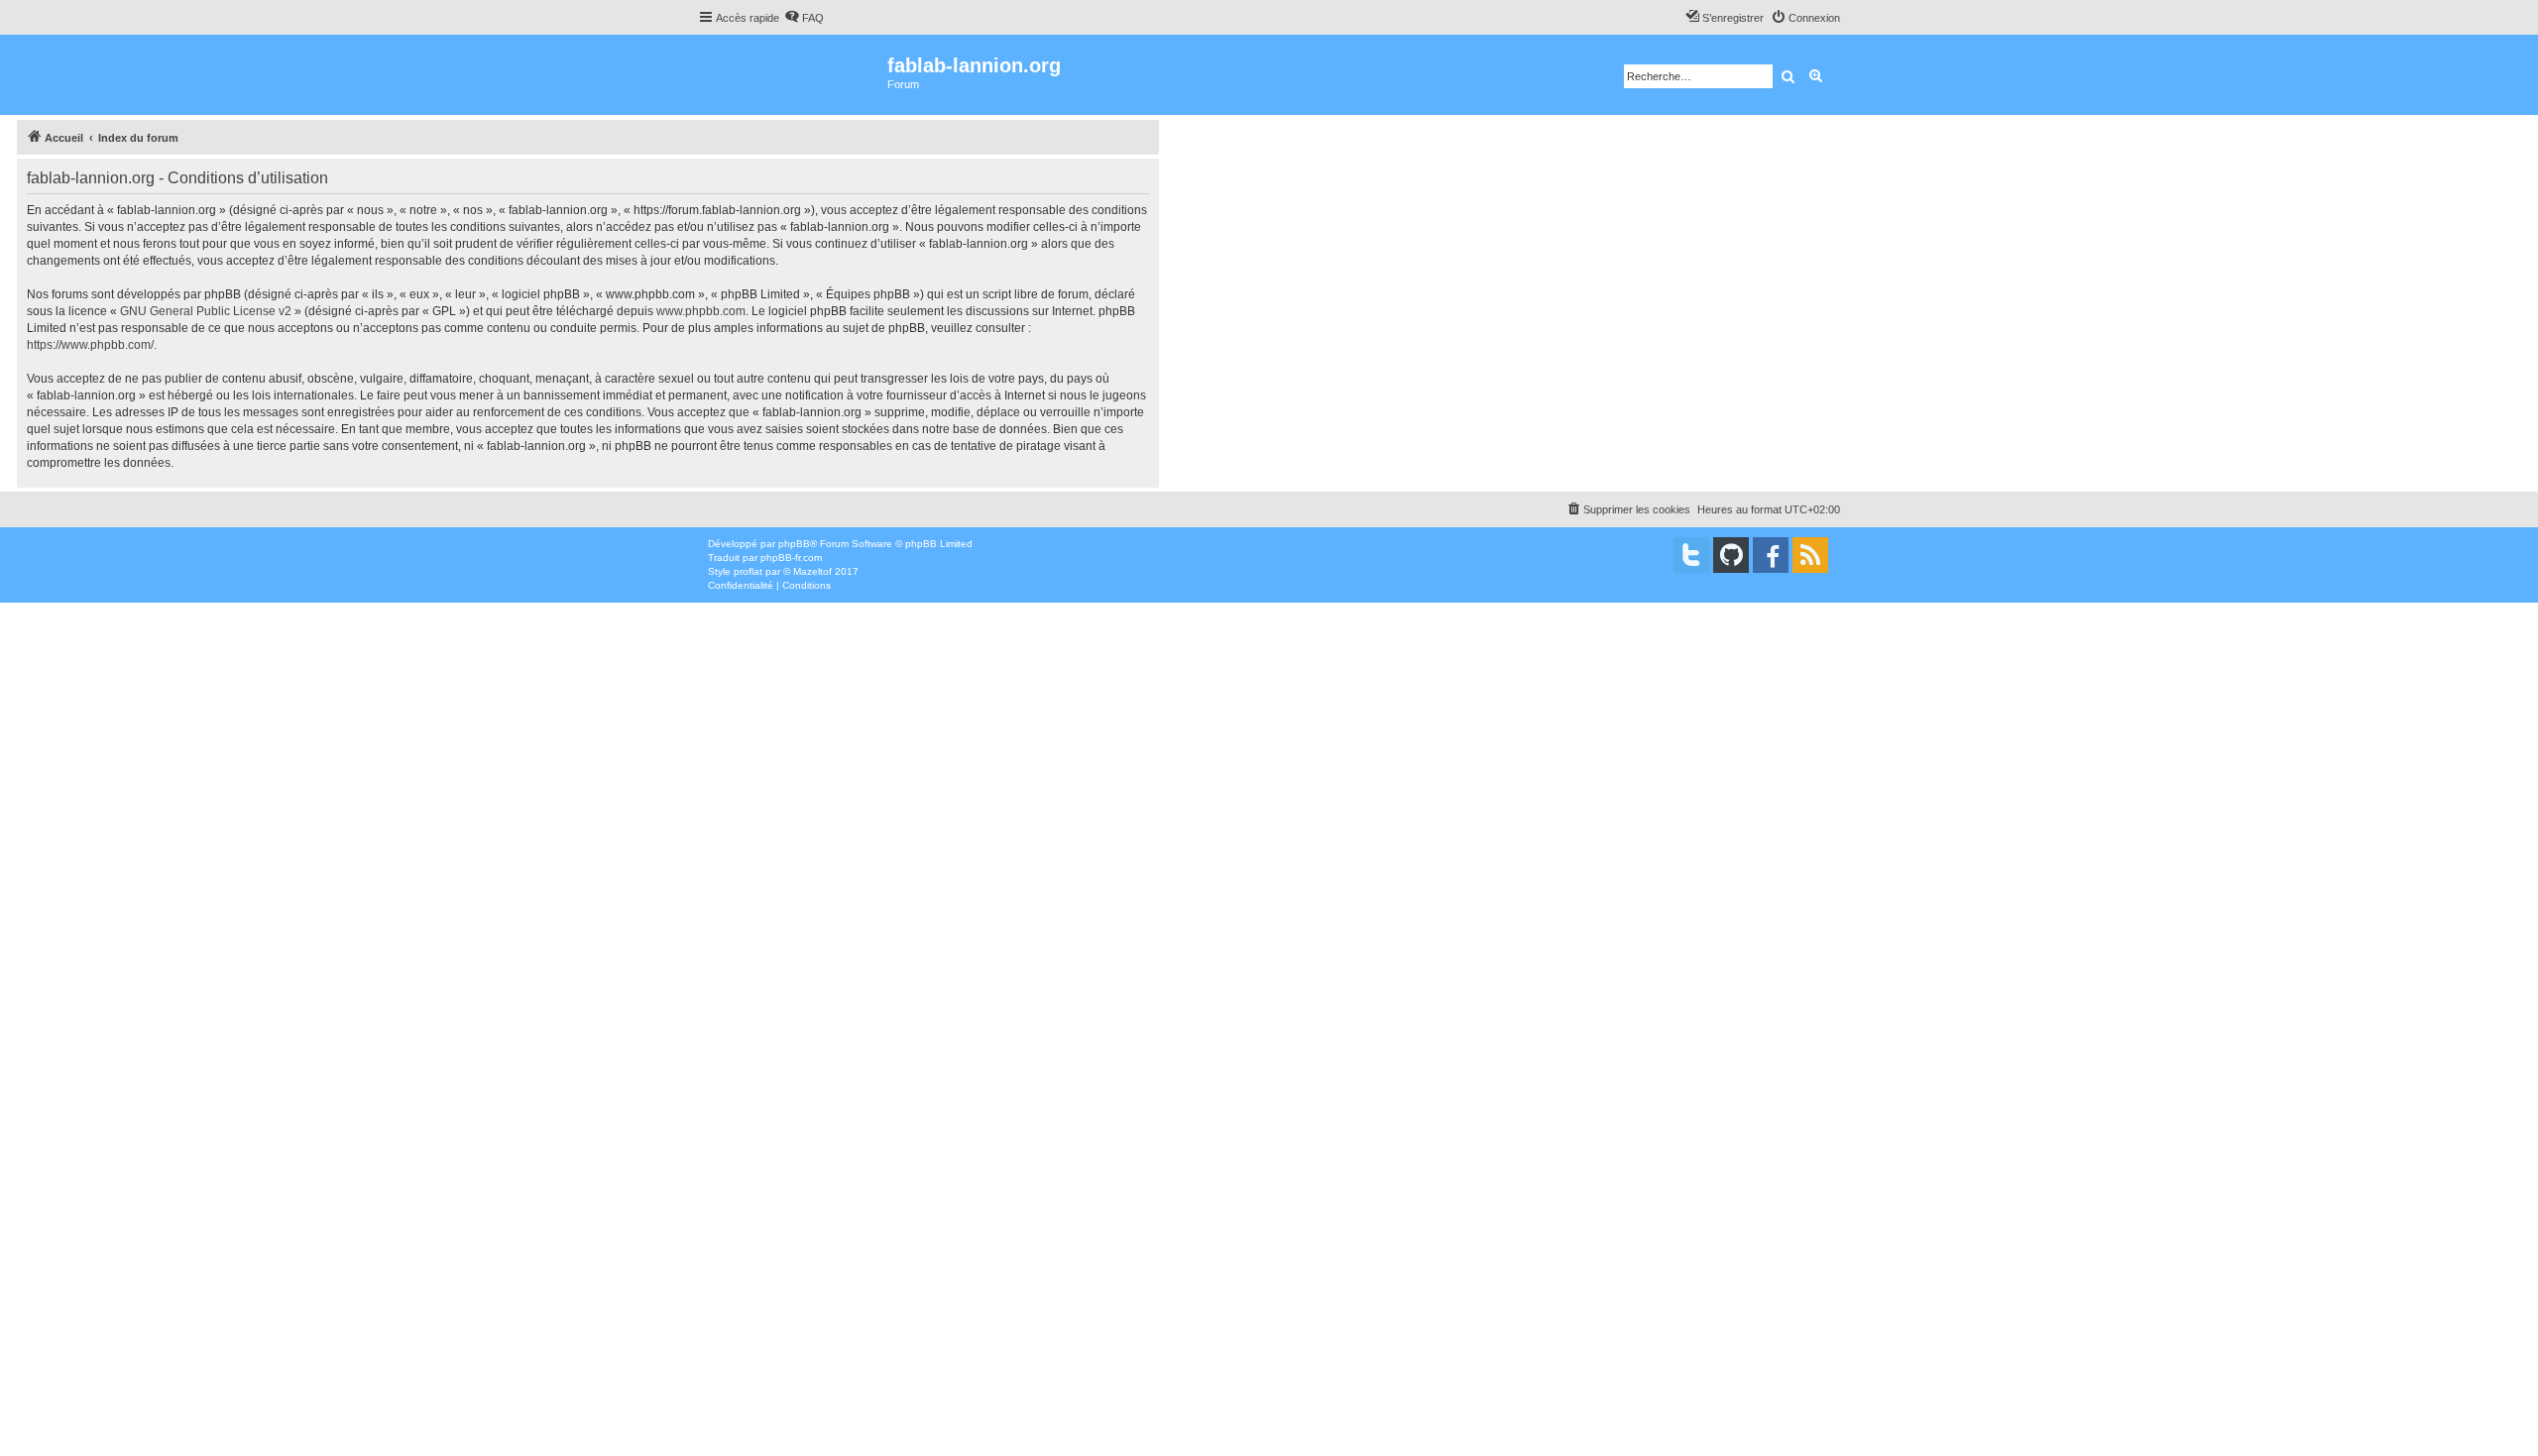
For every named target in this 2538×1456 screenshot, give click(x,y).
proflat (748, 571)
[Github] (1731, 555)
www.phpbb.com (701, 311)
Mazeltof (812, 571)
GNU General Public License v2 (206, 311)
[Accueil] (793, 75)
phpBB (794, 544)
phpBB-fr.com (791, 558)
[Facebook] (1771, 555)
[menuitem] (804, 18)
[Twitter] (1691, 555)
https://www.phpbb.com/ (90, 345)
